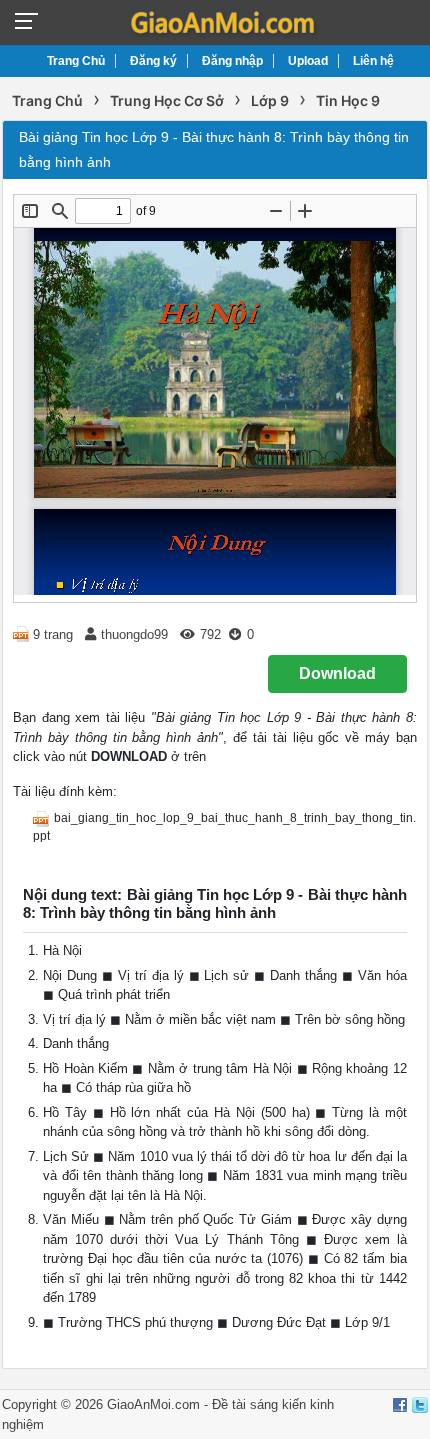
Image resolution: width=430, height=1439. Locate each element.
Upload (308, 61)
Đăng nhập (232, 61)
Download (337, 673)
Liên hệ (373, 61)
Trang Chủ (76, 61)
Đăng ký (153, 61)
